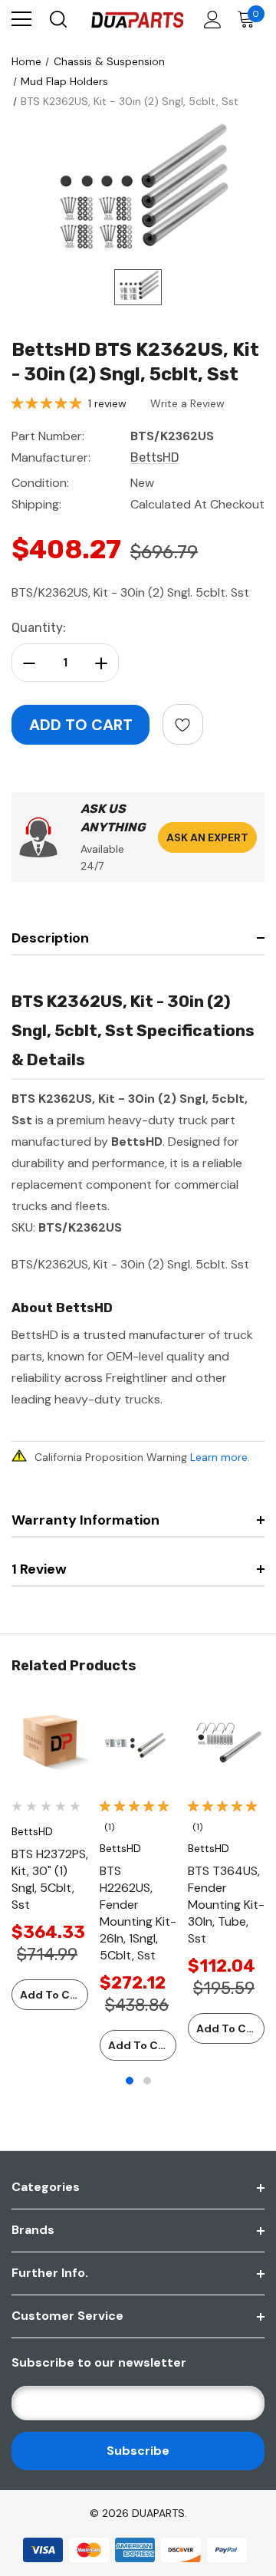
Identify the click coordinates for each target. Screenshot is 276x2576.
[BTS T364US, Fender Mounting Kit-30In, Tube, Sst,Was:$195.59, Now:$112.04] (226, 1743)
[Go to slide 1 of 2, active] (130, 2081)
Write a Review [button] (187, 403)
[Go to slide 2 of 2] (147, 2081)
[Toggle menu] (21, 19)
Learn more (219, 1457)
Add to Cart (53, 1995)
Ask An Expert (207, 837)
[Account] (210, 20)
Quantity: (39, 628)
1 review (107, 403)
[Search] (57, 19)
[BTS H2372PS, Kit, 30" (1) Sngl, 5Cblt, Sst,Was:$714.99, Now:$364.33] (50, 1743)
